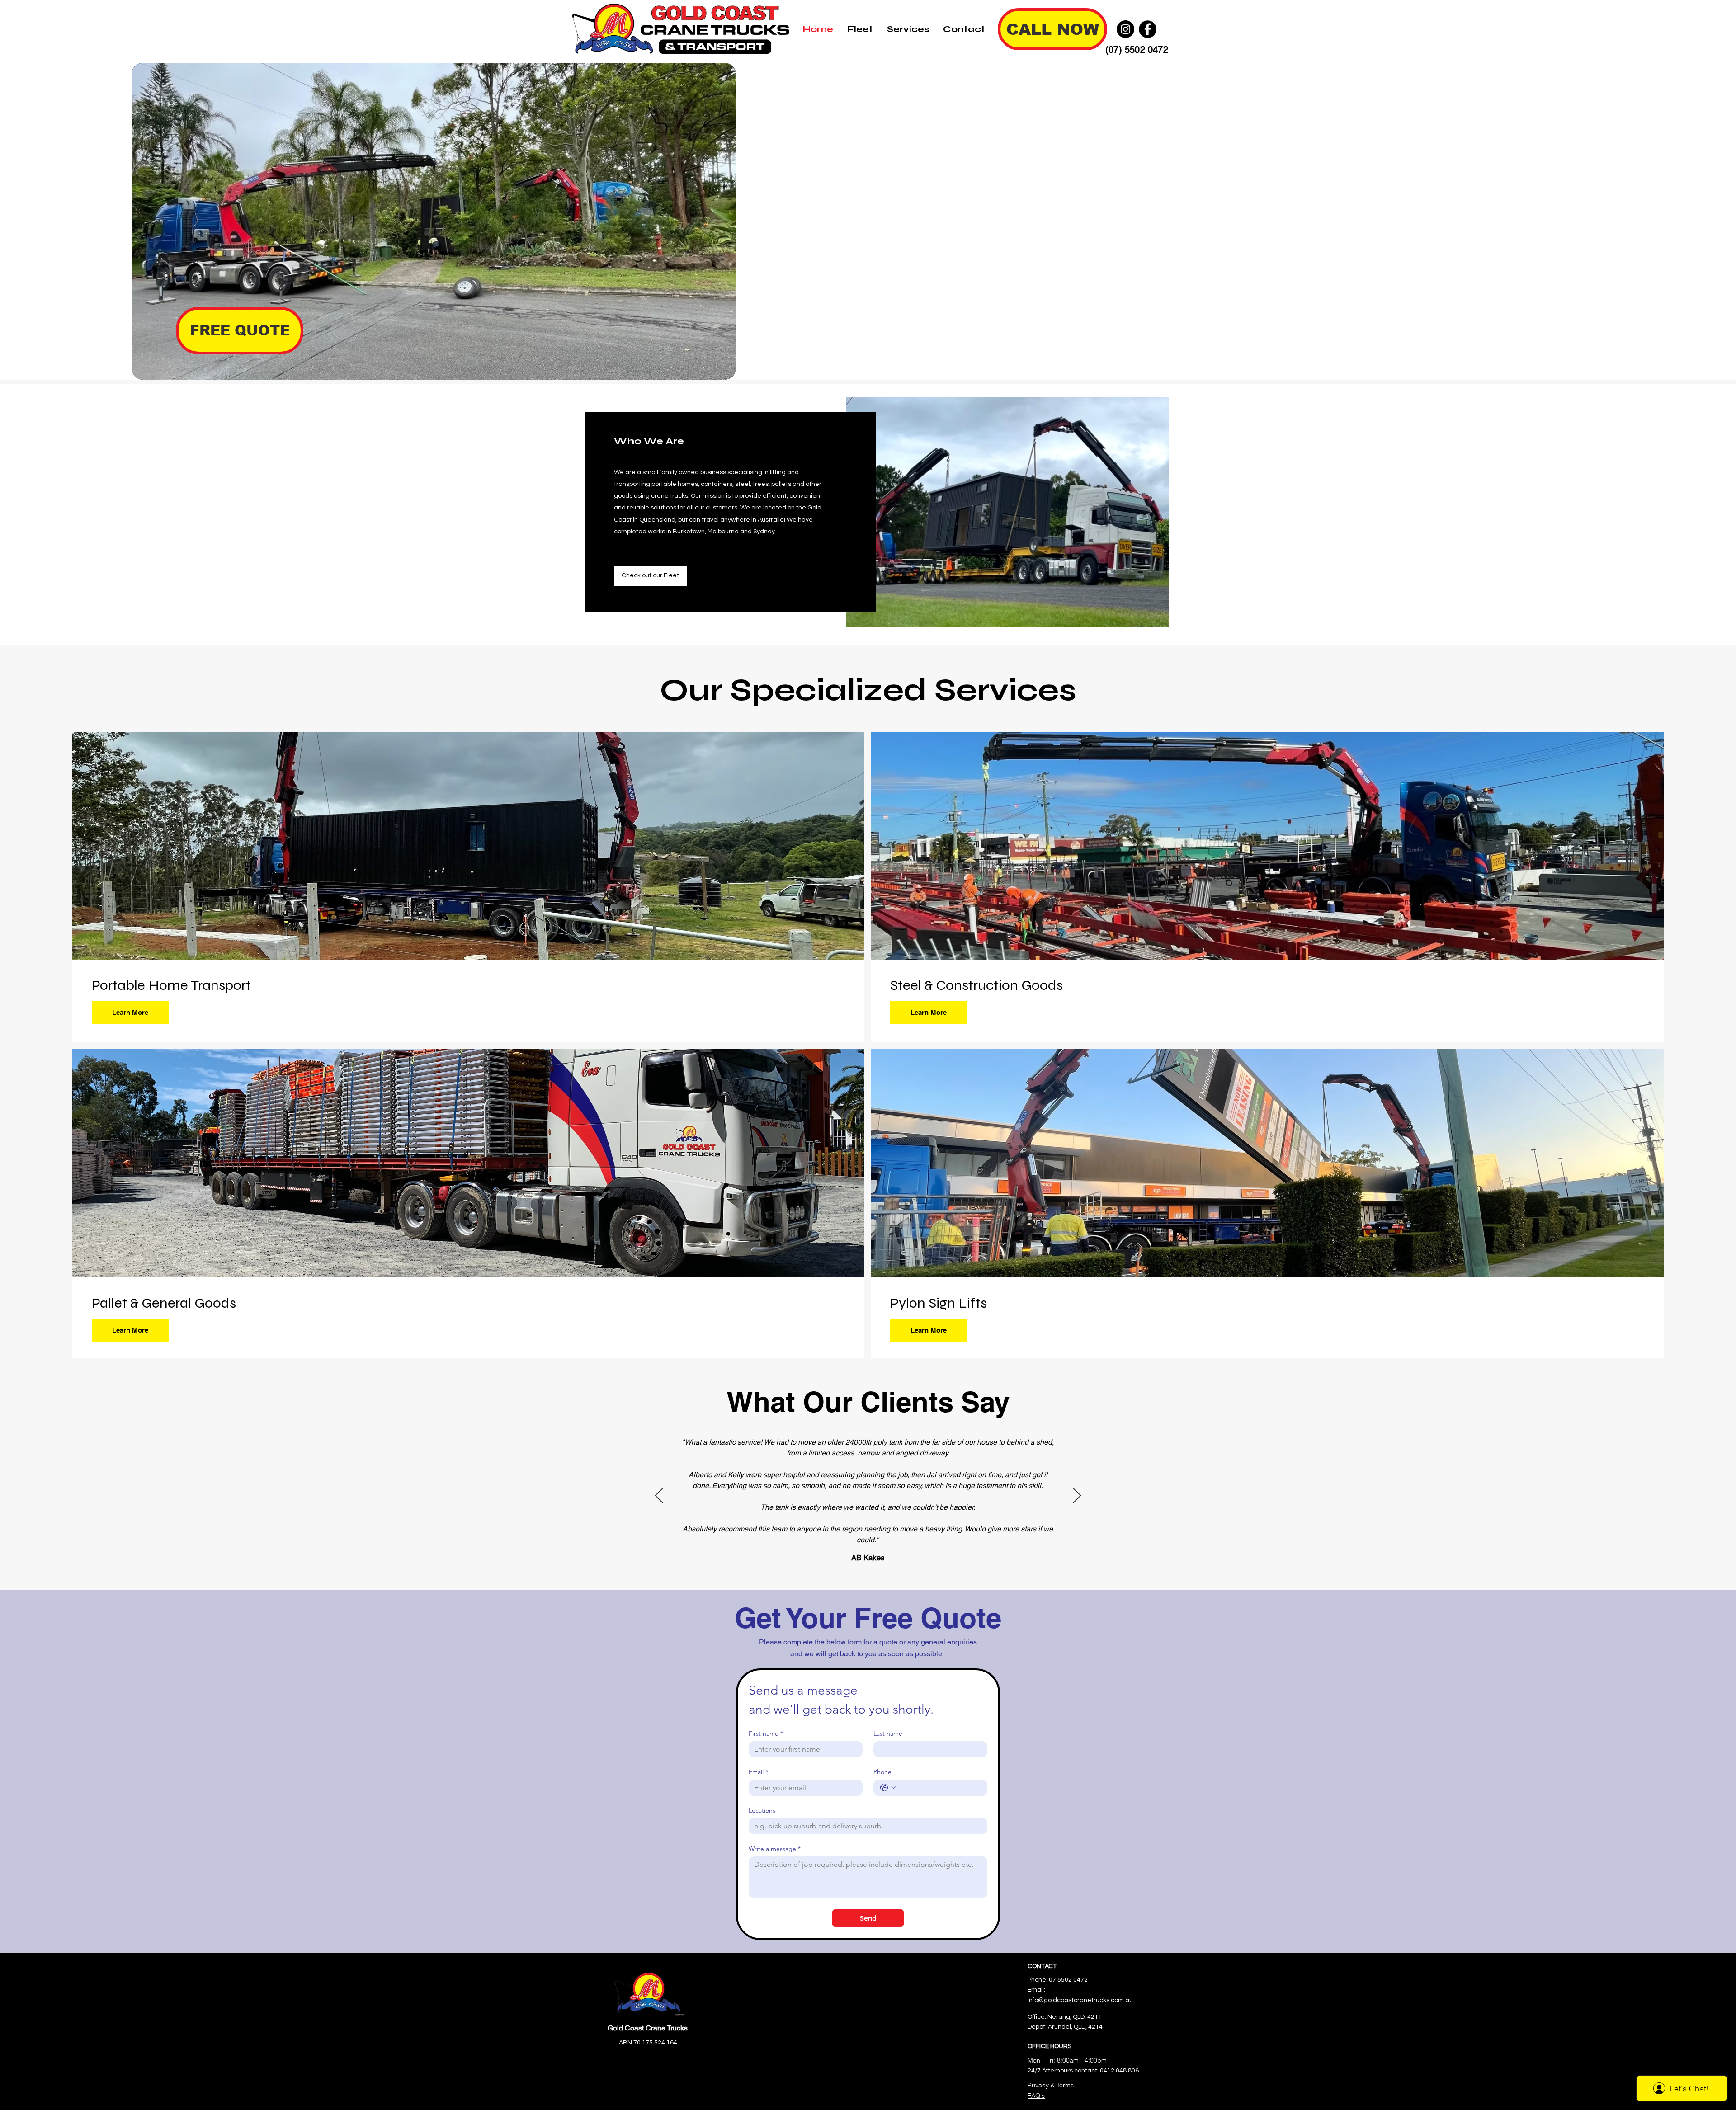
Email (758, 1772)
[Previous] (659, 1496)
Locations (762, 1811)
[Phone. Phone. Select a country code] (888, 1788)
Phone (882, 1772)
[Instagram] (1125, 29)
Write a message (775, 1849)
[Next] (1077, 1496)
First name (766, 1734)
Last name (888, 1734)
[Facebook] (1148, 29)
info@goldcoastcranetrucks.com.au (1080, 2000)
